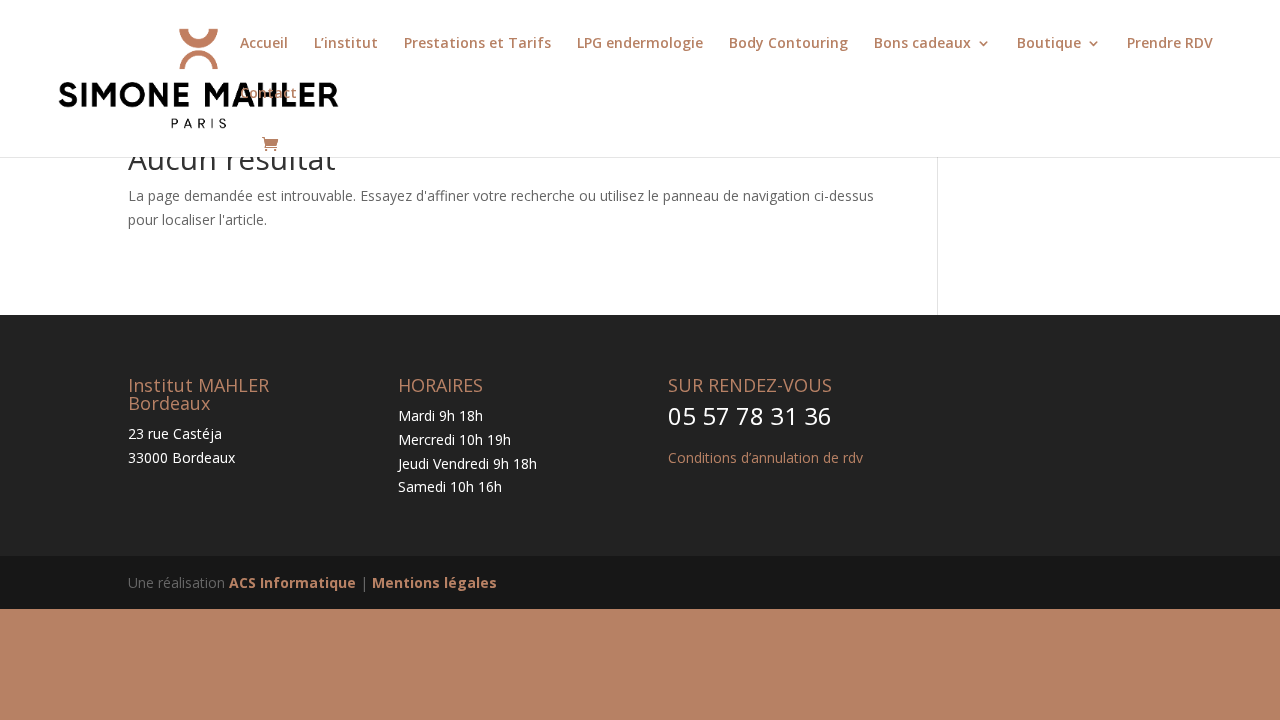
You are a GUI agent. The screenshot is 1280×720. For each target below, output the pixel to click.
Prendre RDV (1170, 44)
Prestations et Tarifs (477, 44)
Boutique (1049, 44)
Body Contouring (788, 44)
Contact (268, 94)
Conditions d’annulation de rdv (765, 457)
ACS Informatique (292, 582)
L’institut (346, 44)
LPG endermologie (640, 44)
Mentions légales (434, 582)
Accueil (264, 44)
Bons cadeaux (922, 44)
